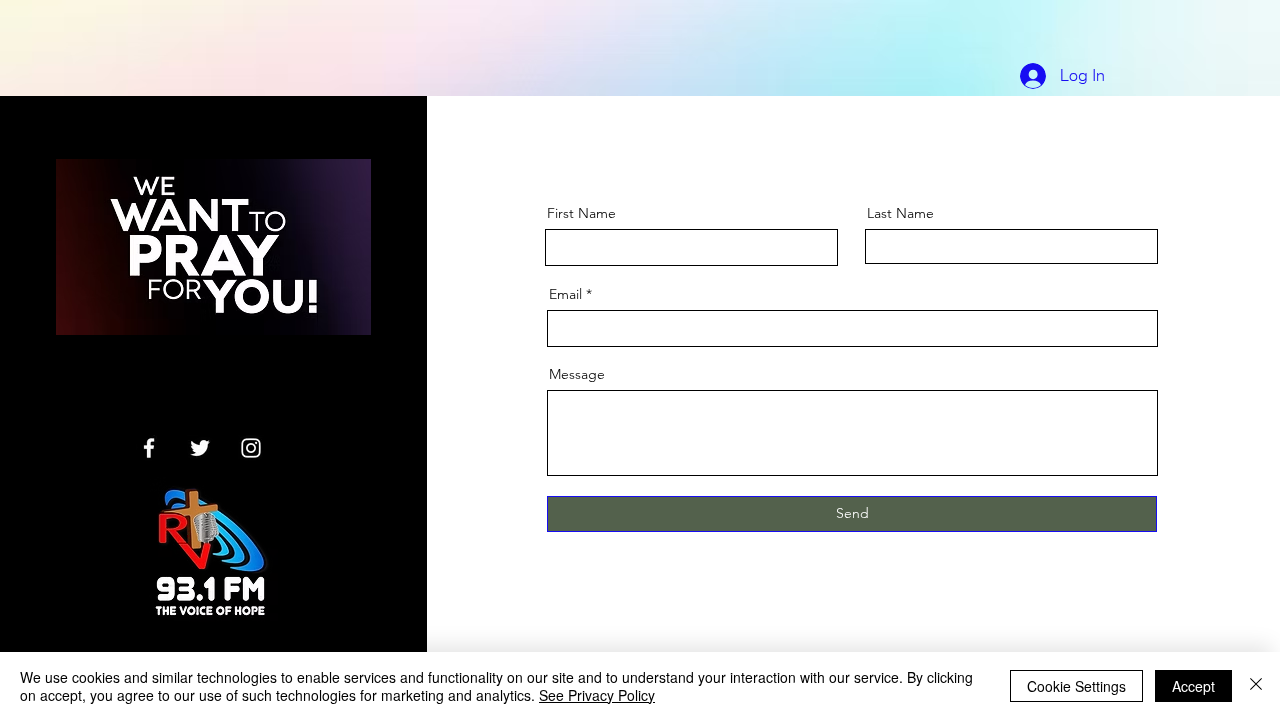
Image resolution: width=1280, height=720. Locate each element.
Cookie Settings (1076, 686)
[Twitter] (200, 448)
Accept (1193, 686)
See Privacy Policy (597, 695)
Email (565, 294)
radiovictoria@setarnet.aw (201, 380)
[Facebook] (149, 448)
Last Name (900, 213)
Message (577, 374)
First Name (581, 213)
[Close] (1256, 686)
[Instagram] (251, 448)
